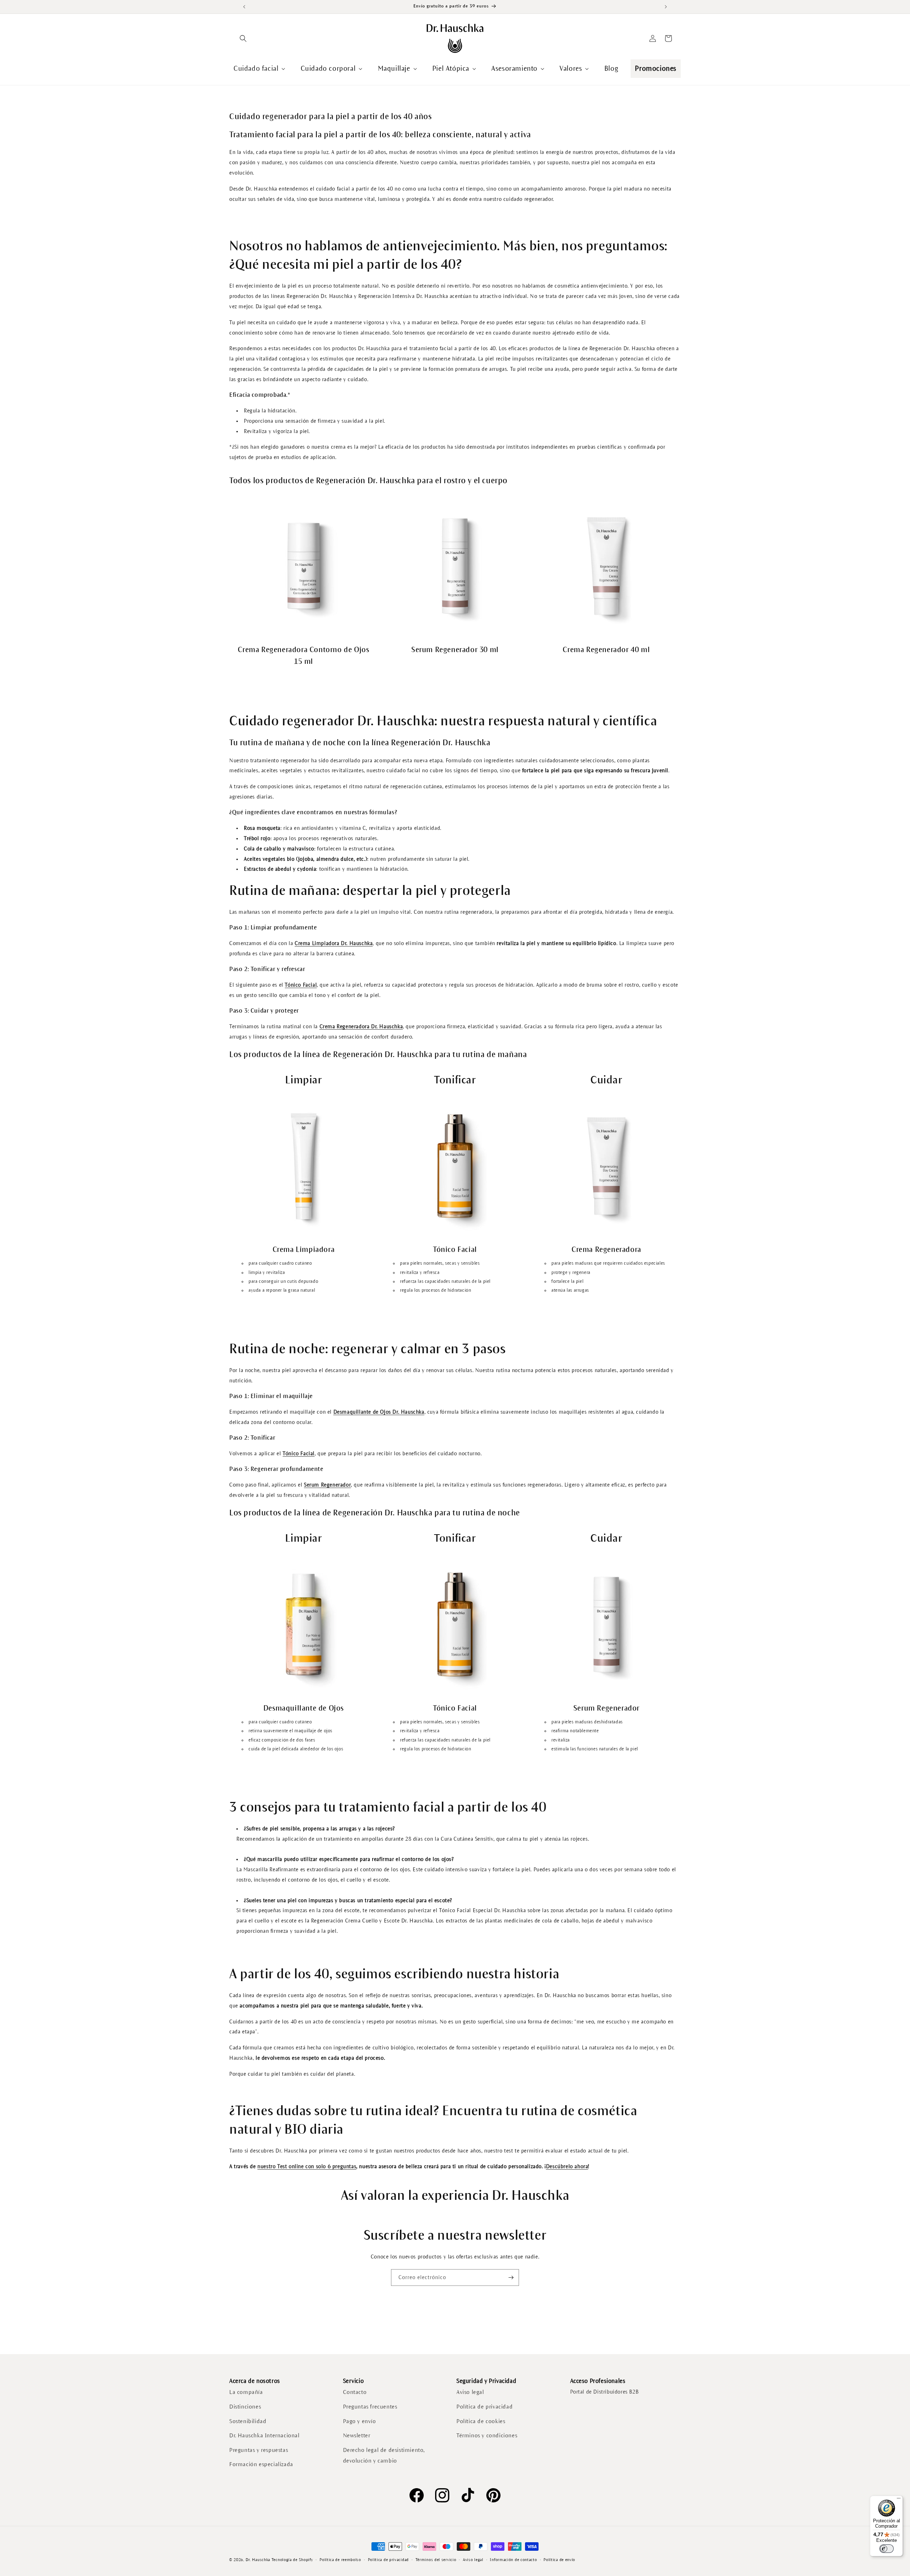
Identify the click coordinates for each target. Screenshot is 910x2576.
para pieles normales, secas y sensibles (440, 1264)
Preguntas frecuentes (370, 2407)
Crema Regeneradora (606, 1250)
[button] (243, 38)
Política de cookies (481, 2421)
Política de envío (559, 2560)
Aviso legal (470, 2392)
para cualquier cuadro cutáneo (280, 1264)
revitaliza (561, 1740)
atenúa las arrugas (570, 1291)
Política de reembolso (340, 2560)
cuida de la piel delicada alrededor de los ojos (296, 1749)
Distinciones (245, 2407)
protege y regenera (571, 1273)
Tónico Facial (455, 1250)
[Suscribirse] (511, 2278)
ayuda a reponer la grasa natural (282, 1291)
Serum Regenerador (606, 1708)
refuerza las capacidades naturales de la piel (445, 1282)
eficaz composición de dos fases (282, 1740)
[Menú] (899, 2500)
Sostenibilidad (248, 2421)
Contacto (355, 2392)
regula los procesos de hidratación (435, 1291)
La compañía (246, 2392)
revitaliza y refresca (420, 1273)
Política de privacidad (485, 2407)
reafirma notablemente (575, 1731)
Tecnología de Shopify (292, 2560)
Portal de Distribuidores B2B (604, 2392)
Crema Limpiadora (304, 1250)
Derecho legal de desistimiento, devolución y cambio (384, 2455)
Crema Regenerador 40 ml (606, 650)
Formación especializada (261, 2464)
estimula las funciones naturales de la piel (595, 1749)
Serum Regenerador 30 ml (455, 650)
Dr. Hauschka (258, 2560)
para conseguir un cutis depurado (283, 1282)
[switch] (887, 2549)
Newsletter (357, 2435)
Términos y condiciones (487, 2435)
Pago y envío (360, 2421)
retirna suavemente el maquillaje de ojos (290, 1731)
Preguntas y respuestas (259, 2450)
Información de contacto (513, 2560)
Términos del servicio (436, 2560)
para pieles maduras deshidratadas (587, 1722)
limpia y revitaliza (267, 1273)
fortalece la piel (567, 1282)
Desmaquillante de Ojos (304, 1708)
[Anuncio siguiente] (666, 7)
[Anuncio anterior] (244, 7)
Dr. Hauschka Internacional (264, 2435)
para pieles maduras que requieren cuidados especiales (608, 1264)
